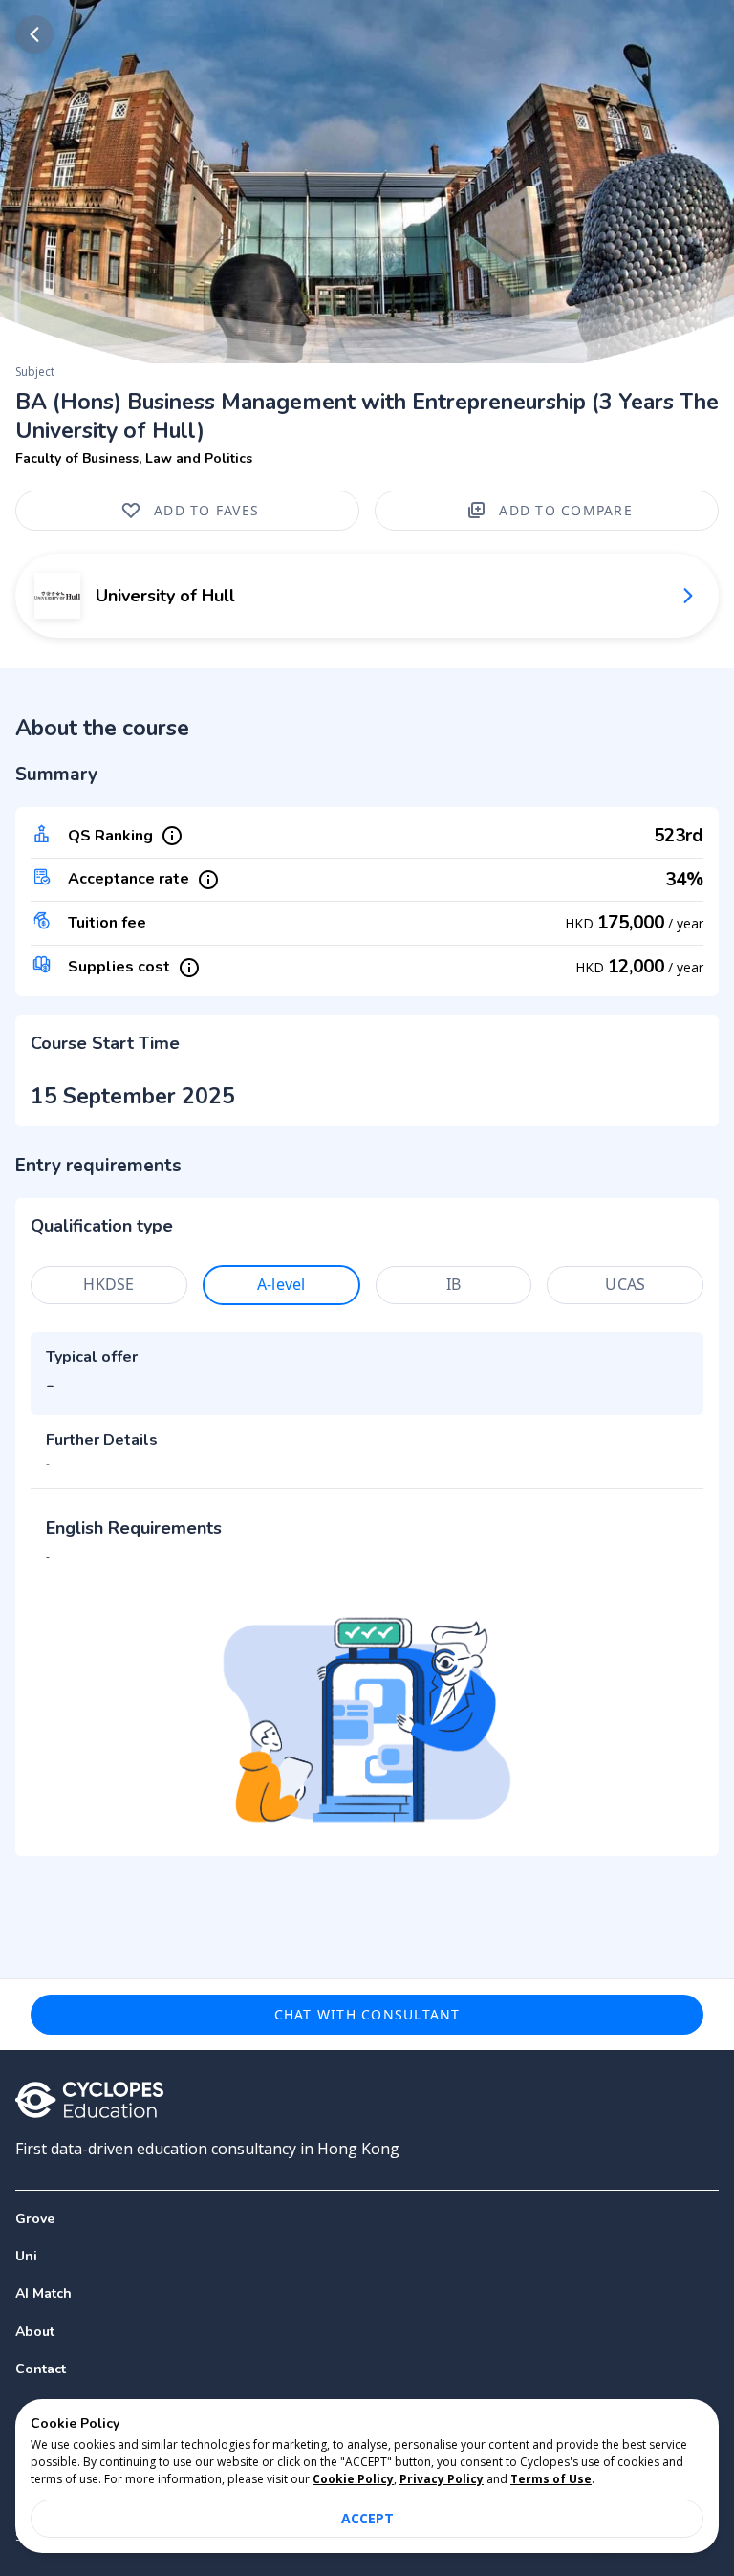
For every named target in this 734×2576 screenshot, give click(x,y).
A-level (281, 1284)
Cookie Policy (353, 2479)
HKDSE (108, 1284)
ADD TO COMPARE (566, 510)
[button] (367, 2256)
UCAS (625, 1284)
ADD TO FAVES (206, 510)
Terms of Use (551, 2479)
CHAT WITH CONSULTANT (367, 2014)
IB (453, 1284)
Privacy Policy (442, 2479)
